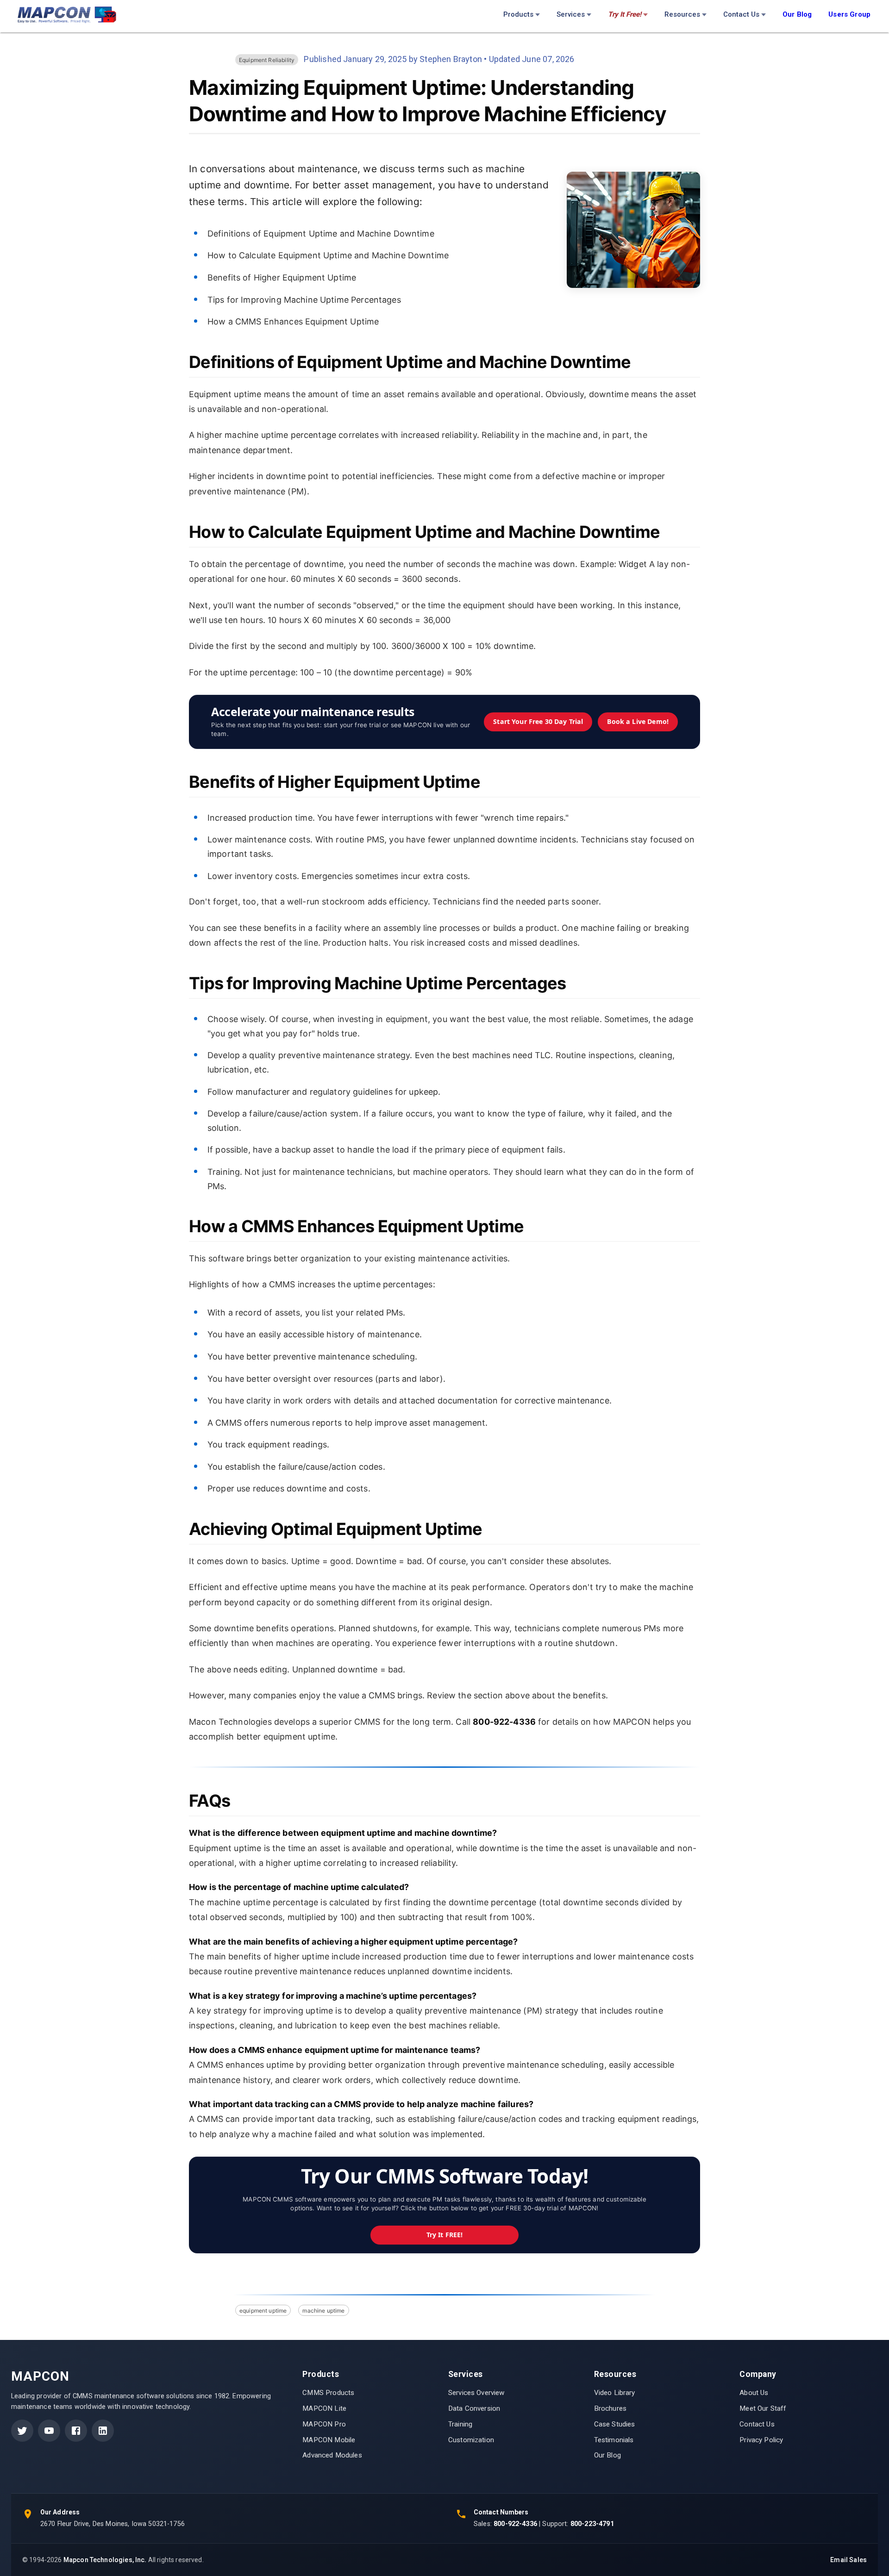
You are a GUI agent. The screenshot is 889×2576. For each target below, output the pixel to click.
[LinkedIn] (103, 2431)
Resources (682, 14)
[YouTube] (49, 2431)
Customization (471, 2440)
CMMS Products (328, 2393)
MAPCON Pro (324, 2424)
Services (571, 14)
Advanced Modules (332, 2455)
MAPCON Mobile (329, 2440)
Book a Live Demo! (638, 721)
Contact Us (741, 14)
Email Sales (848, 2560)
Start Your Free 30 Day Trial (538, 721)
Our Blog (607, 2455)
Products (518, 14)
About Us (754, 2393)
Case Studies (615, 2424)
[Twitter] (22, 2431)
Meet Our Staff (763, 2408)
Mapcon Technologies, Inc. (105, 2560)
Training (460, 2424)
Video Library (615, 2393)
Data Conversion (474, 2408)
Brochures (610, 2408)
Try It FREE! (445, 2235)
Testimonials (614, 2440)
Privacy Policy (761, 2440)
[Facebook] (76, 2431)
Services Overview (476, 2393)
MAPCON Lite (324, 2408)
